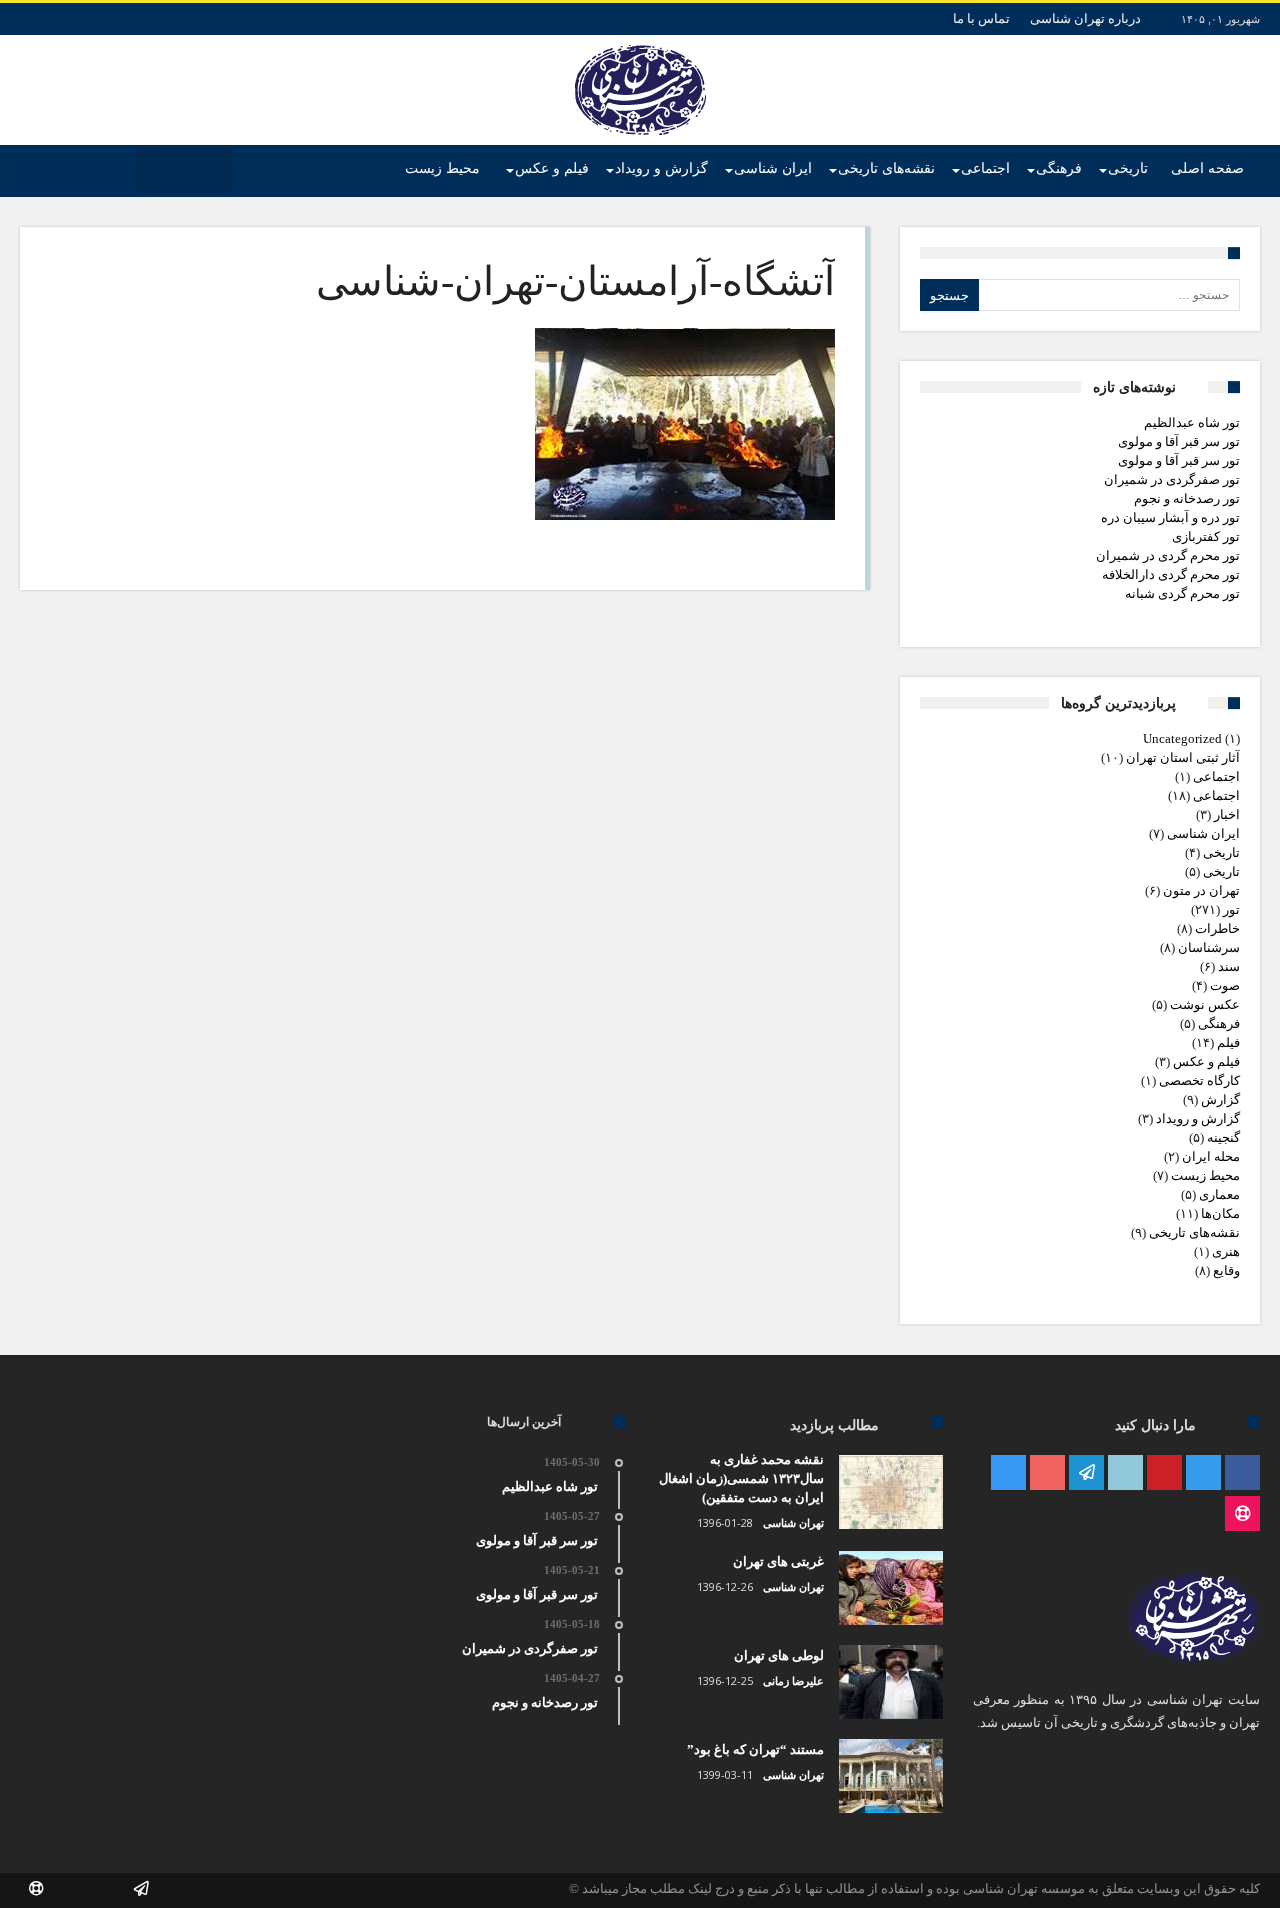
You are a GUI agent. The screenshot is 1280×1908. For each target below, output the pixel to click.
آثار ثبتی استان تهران (1183, 757)
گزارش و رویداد (1198, 1118)
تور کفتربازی (1206, 536)
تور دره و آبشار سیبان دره (1170, 517)
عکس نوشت (1205, 1004)
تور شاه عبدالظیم (1192, 422)
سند (1229, 966)
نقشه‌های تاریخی (1194, 1232)
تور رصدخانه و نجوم (1187, 498)
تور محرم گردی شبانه (1182, 593)
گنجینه (1223, 1137)
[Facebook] (1242, 1473)
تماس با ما (981, 18)
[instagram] (1008, 1473)
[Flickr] (1086, 1473)
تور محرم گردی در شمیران (1168, 555)
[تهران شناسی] (640, 45)
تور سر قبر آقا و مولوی (1179, 441)
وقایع (1226, 1270)
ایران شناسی (1203, 833)
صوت (1225, 985)
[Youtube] (1047, 1473)
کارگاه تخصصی (1199, 1080)
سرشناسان (1209, 947)
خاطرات (1217, 928)
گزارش (1220, 1099)
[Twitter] (1203, 1473)
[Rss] (1242, 1514)
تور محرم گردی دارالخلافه (1171, 574)
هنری (1226, 1251)
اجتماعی (1216, 776)
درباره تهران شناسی (1085, 18)
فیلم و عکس (1206, 1061)
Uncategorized (1182, 738)
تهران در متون (1201, 890)
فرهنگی (1219, 1023)
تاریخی (1221, 852)
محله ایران (1211, 1156)
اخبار (1227, 814)
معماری (1219, 1194)
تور (1231, 909)
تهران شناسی (793, 1523)
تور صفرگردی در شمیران (1172, 479)
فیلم (1228, 1042)
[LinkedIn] (1125, 1473)
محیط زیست (1205, 1175)
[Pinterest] (1164, 1473)
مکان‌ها (1220, 1213)
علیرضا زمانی (793, 1681)
